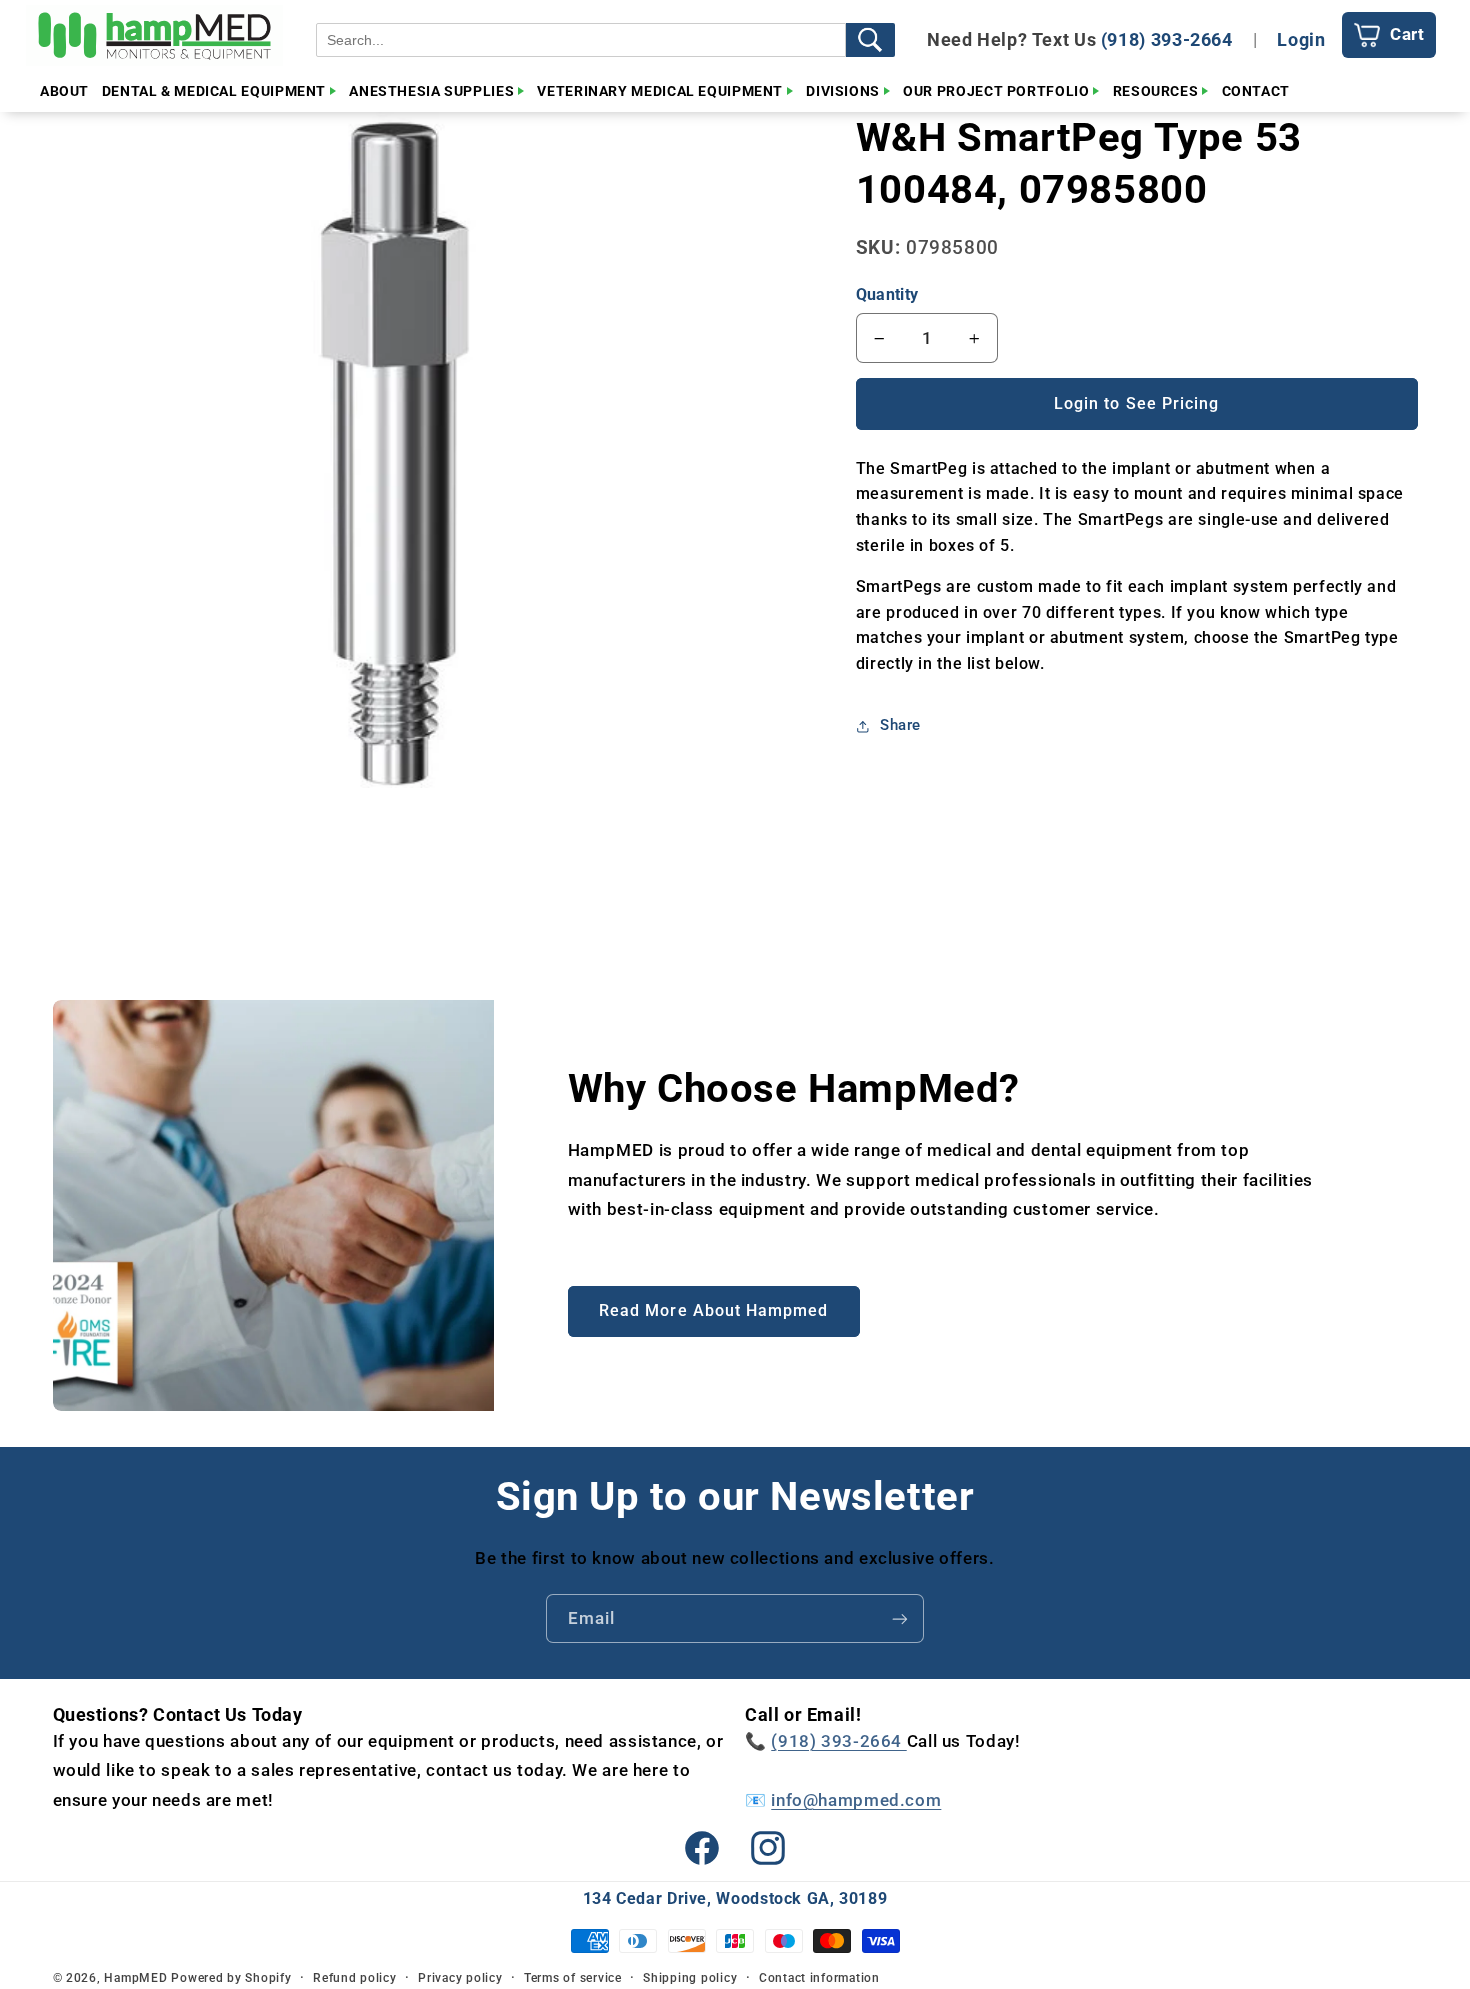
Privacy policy (460, 1978)
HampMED (135, 1978)
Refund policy (355, 1978)
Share (900, 726)
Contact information (819, 1978)
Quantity (887, 295)
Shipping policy (690, 1978)
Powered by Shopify (231, 1978)
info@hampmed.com (856, 1800)
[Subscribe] (900, 1618)
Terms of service (573, 1978)
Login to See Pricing (1136, 403)
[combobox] (581, 40)
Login (1301, 39)
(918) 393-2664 (1167, 39)
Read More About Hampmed (713, 1310)
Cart (1407, 34)
